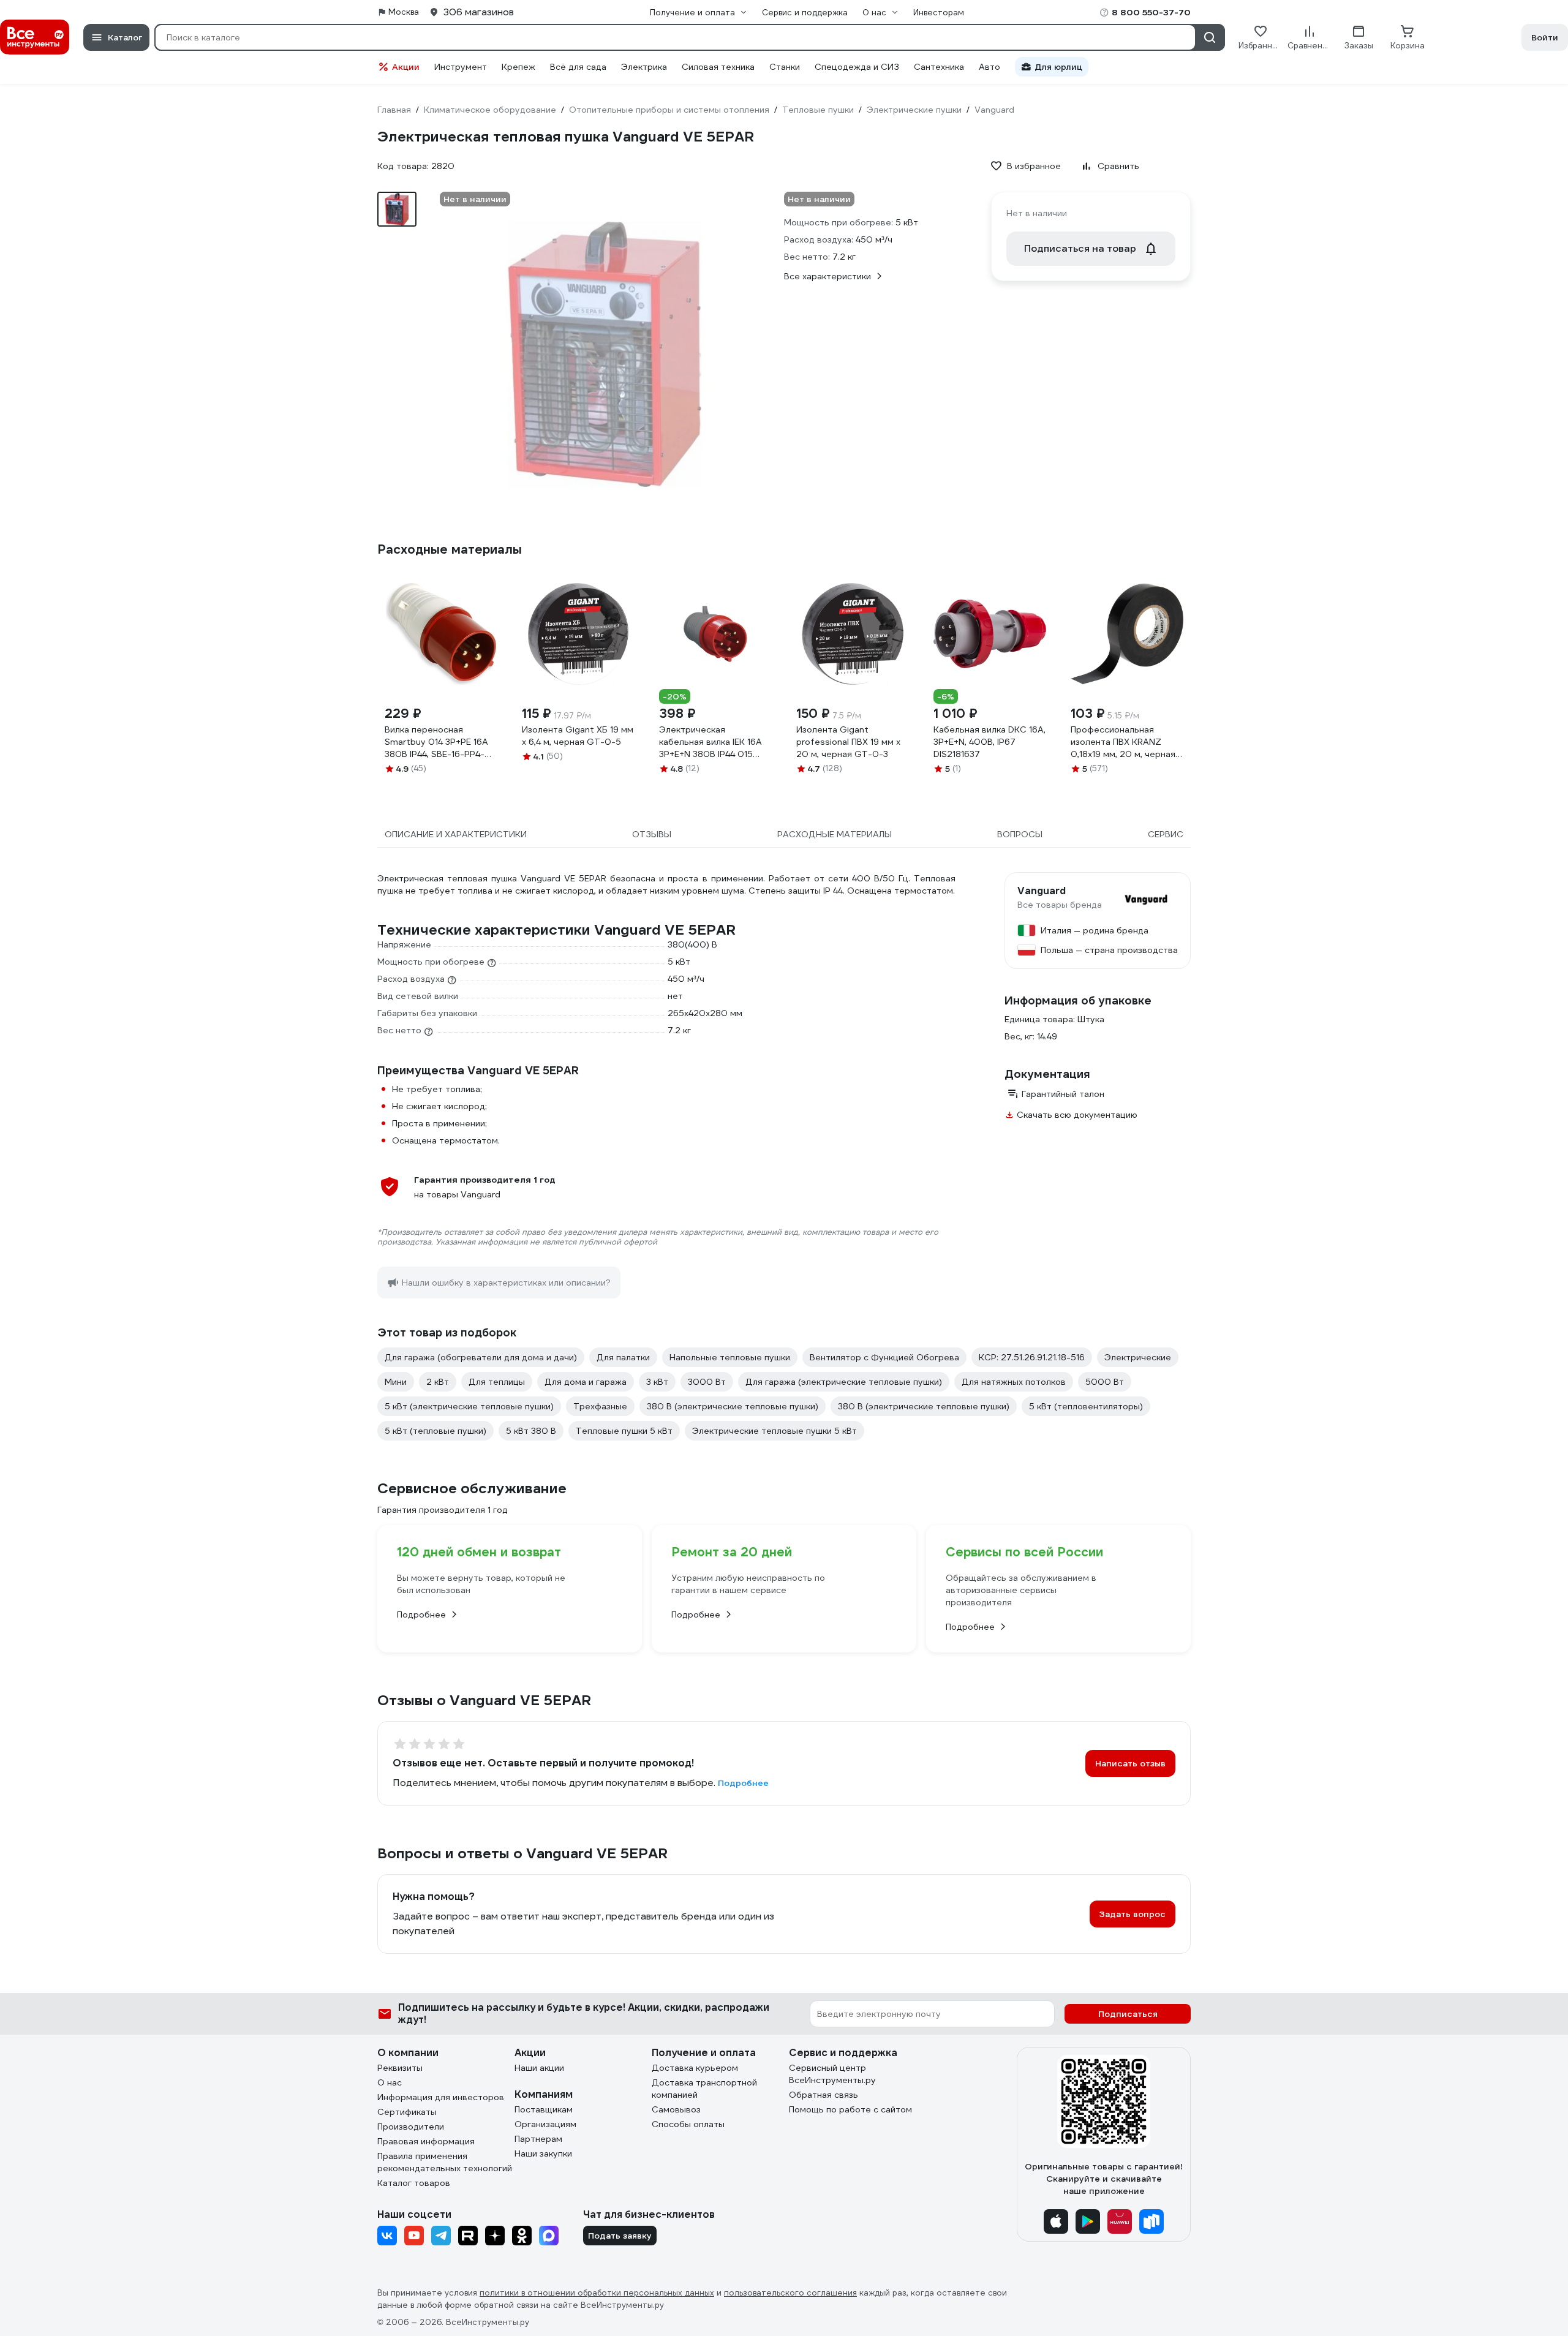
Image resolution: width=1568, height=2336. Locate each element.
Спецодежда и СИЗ (857, 67)
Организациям (545, 2124)
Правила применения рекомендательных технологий (445, 2162)
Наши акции (539, 2068)
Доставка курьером (695, 2068)
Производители (411, 2127)
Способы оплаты (688, 2124)
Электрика (644, 67)
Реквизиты (400, 2068)
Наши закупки (543, 2153)
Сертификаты (407, 2112)
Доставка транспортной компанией (704, 2089)
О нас (390, 2082)
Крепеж (518, 67)
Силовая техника (718, 67)
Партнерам (538, 2139)
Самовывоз (676, 2109)
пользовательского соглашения (790, 2293)
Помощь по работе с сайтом (850, 2109)
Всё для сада (578, 67)
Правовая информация (426, 2141)
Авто (989, 67)
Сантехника (939, 67)
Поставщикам (544, 2109)
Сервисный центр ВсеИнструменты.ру (832, 2074)
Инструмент (461, 67)
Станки (785, 67)
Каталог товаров (414, 2183)
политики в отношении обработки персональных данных (597, 2293)
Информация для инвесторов (441, 2097)
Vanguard (1042, 891)
